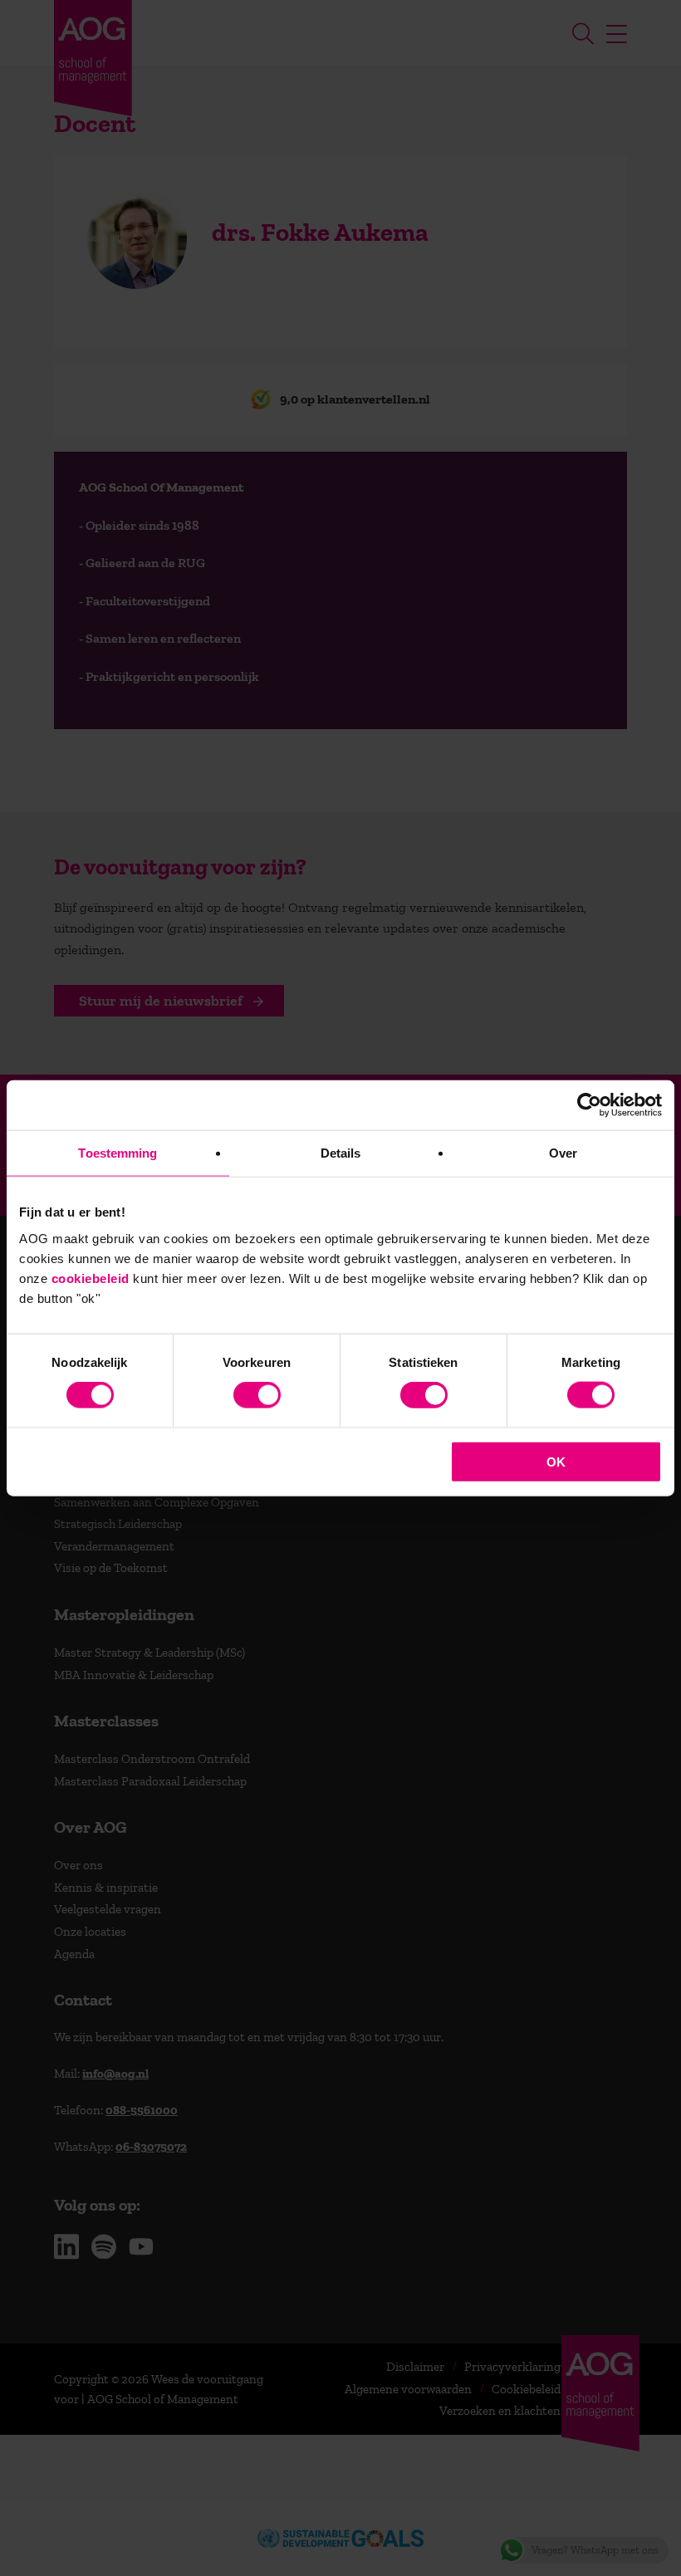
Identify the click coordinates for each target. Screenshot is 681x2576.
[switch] (257, 1395)
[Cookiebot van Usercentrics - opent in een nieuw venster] (589, 1105)
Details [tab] (341, 1153)
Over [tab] (563, 1153)
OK (556, 1461)
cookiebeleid (91, 1278)
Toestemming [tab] (118, 1153)
